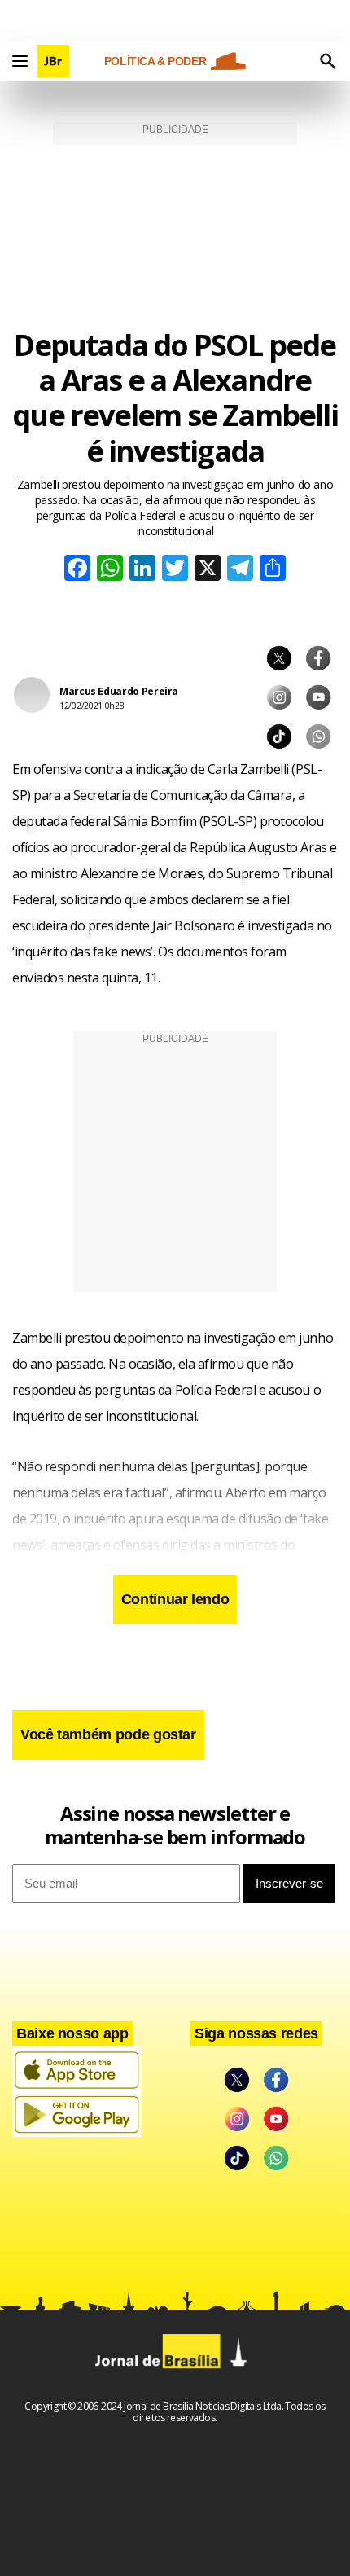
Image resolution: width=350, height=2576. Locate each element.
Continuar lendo (175, 1599)
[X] (208, 570)
